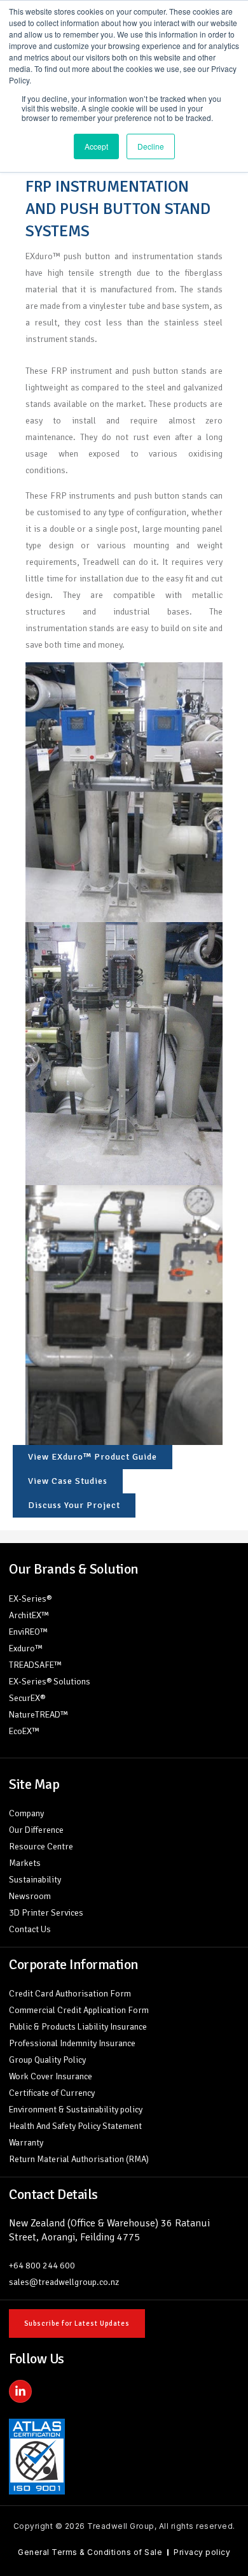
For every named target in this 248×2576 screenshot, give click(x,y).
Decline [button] (151, 146)
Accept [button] (96, 146)
